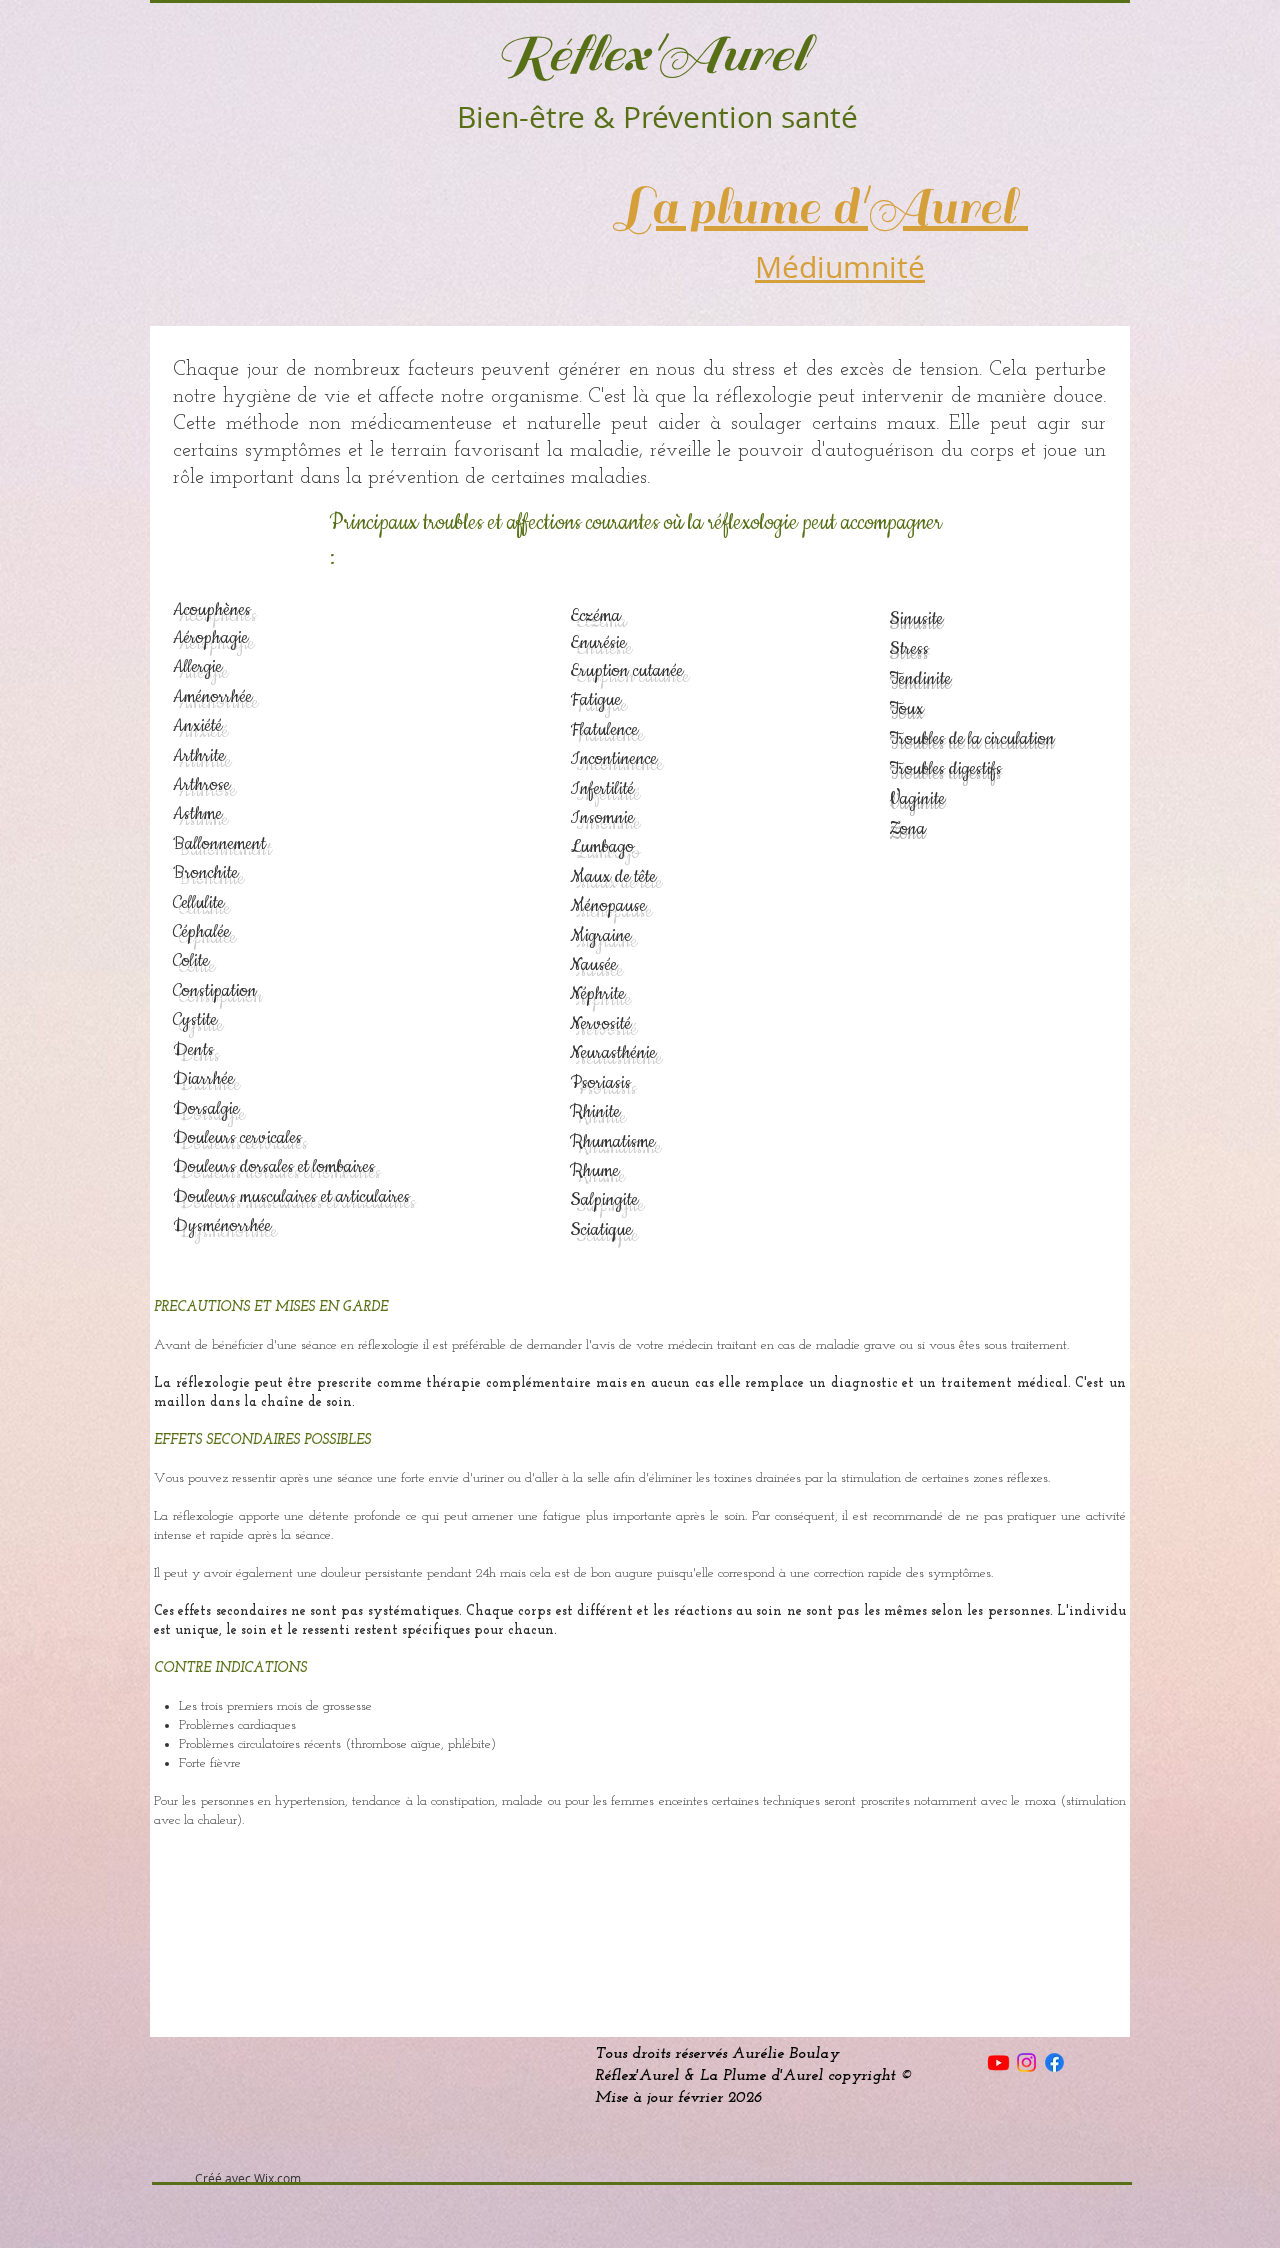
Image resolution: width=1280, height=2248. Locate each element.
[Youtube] (998, 2062)
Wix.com (277, 2178)
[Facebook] (1054, 2062)
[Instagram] (1026, 2062)
